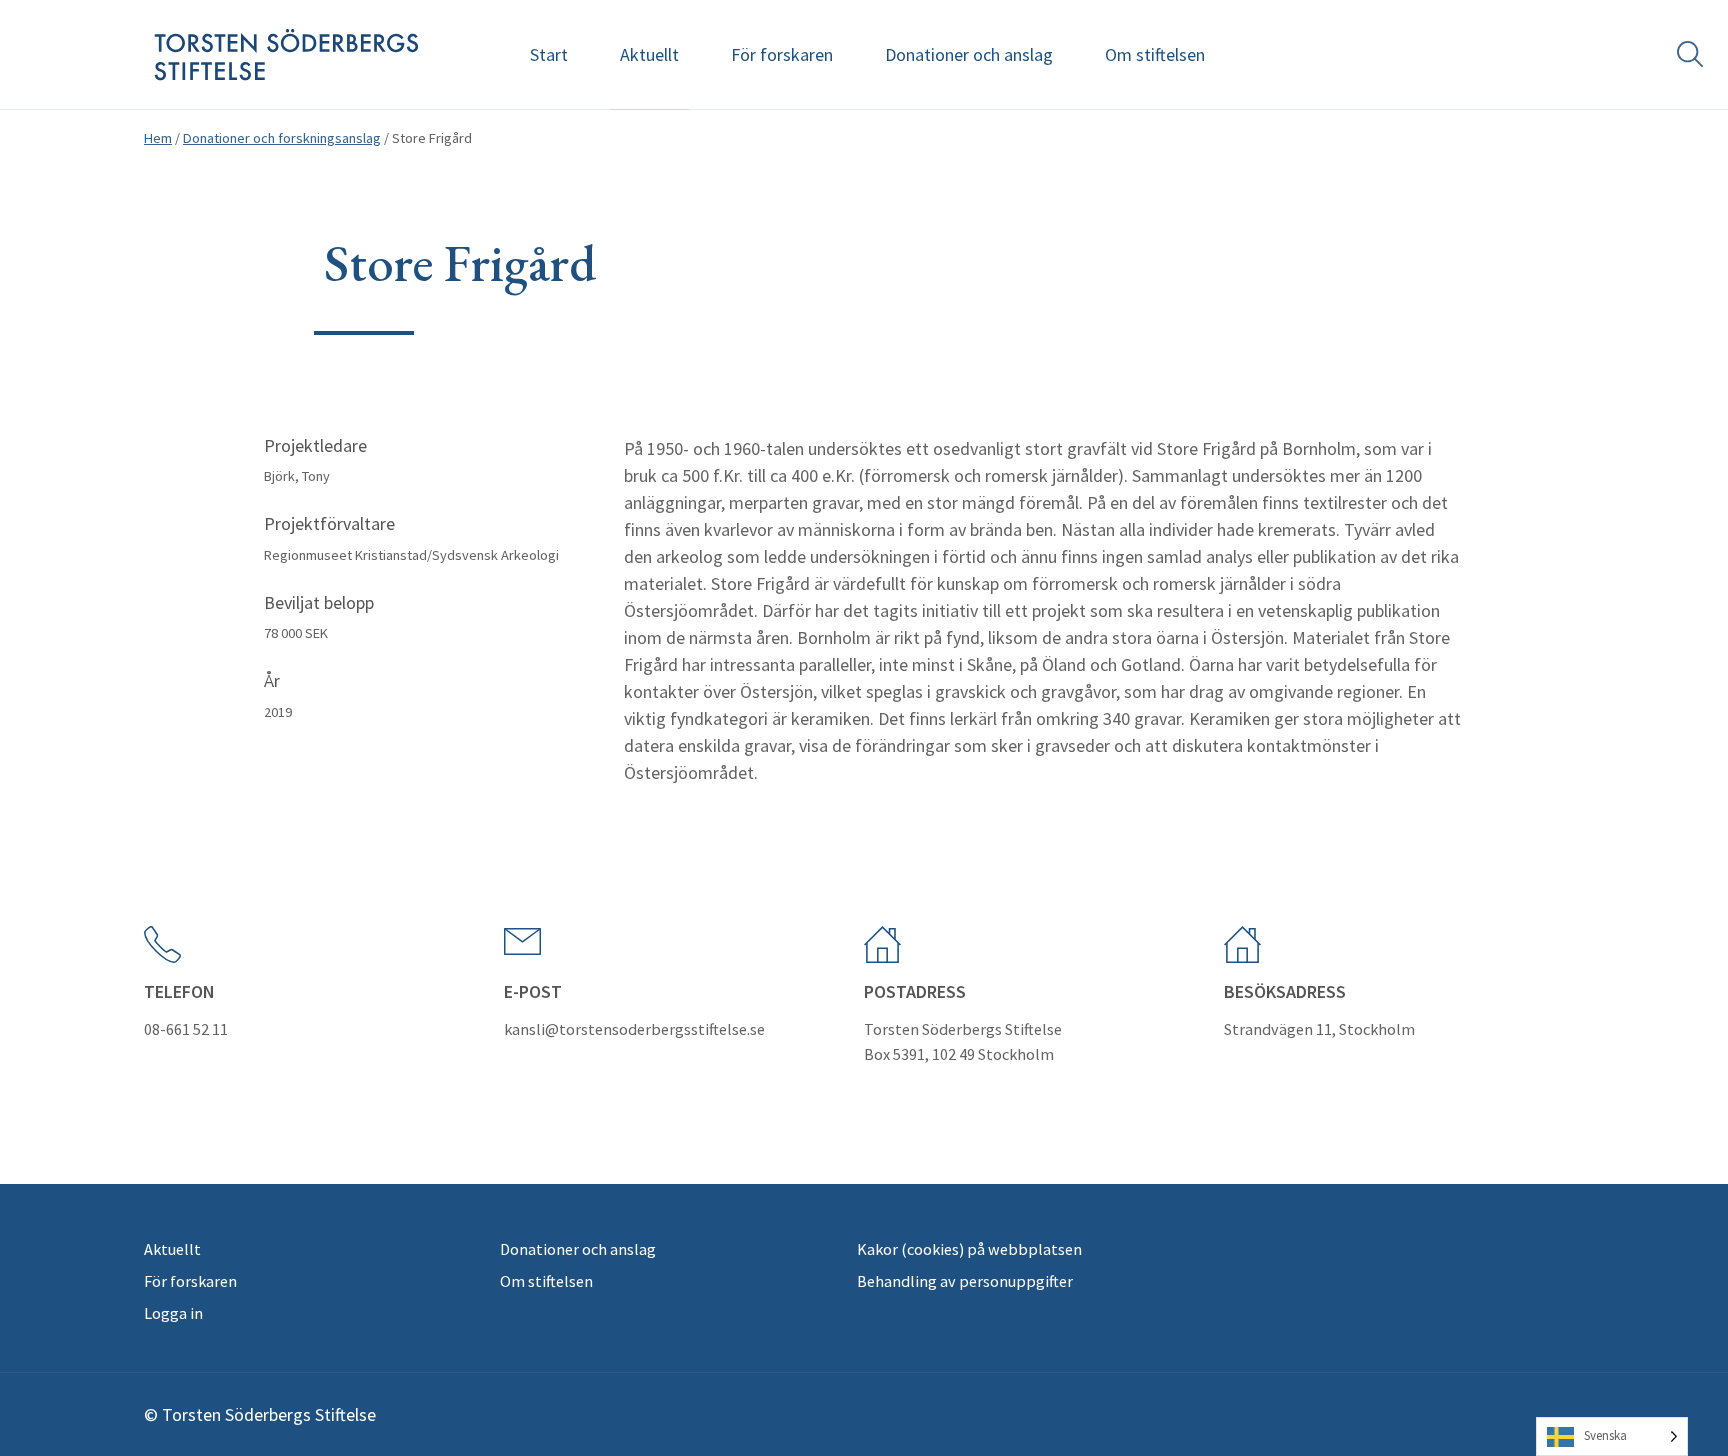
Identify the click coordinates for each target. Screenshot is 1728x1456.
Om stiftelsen (1155, 54)
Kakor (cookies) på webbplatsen (969, 1249)
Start (549, 54)
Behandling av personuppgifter (965, 1281)
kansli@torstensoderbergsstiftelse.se (634, 1029)
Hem (158, 138)
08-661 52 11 (186, 1029)
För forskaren (782, 54)
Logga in (173, 1313)
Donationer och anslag (969, 54)
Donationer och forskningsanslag (282, 138)
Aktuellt (649, 54)
